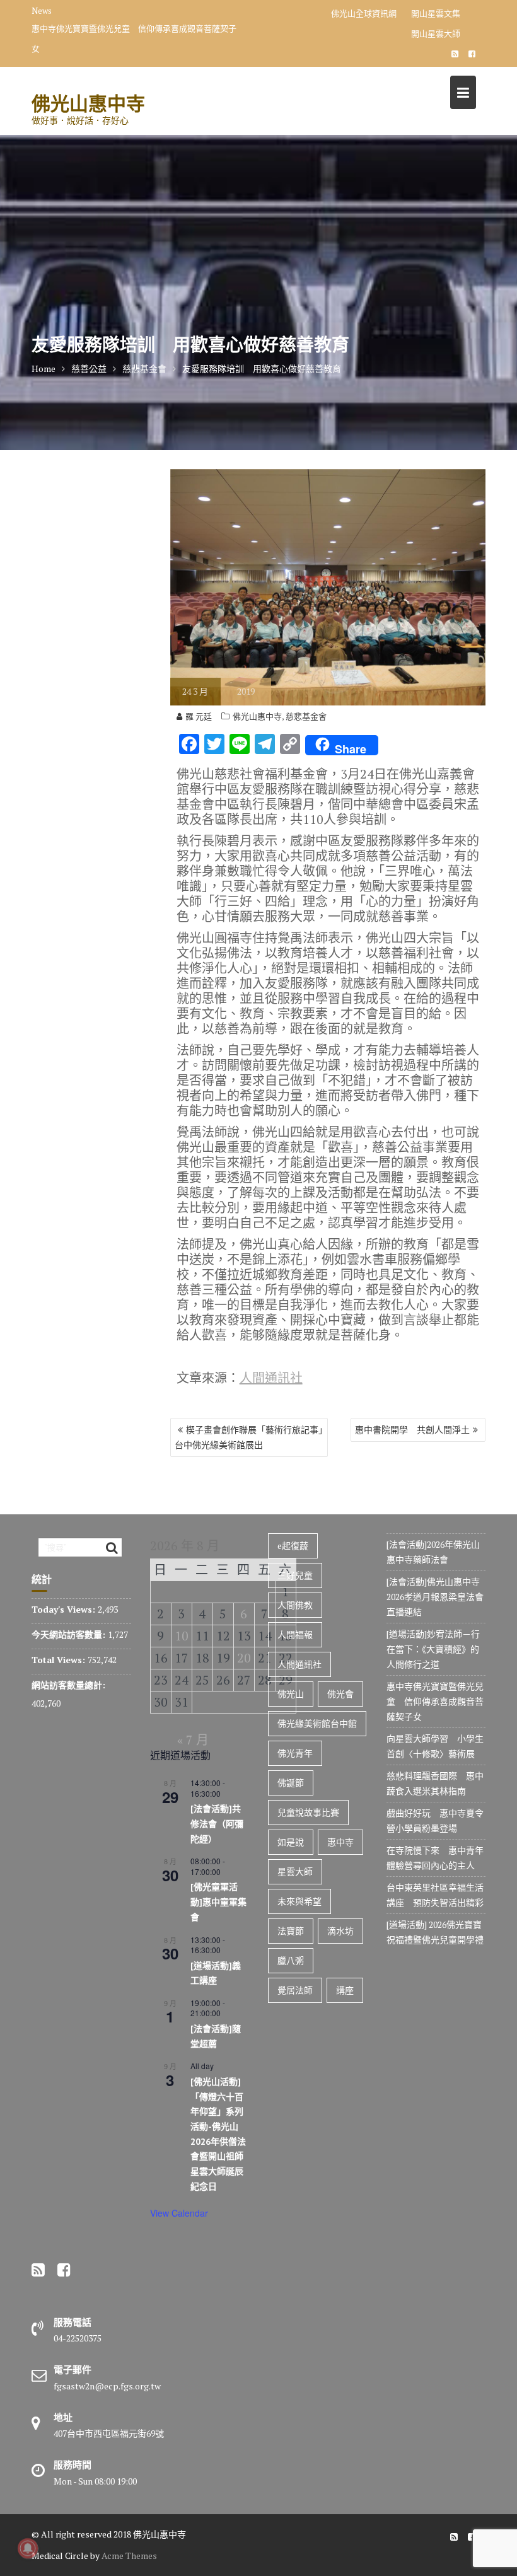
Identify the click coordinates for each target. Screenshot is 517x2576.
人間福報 (295, 1634)
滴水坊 (340, 1931)
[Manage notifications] (28, 2548)
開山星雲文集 (436, 13)
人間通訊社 (271, 1378)
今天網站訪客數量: (70, 1634)
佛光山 (291, 1694)
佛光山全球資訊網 (364, 13)
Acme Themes (129, 2556)
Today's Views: (65, 1609)
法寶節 (291, 1931)
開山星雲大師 (436, 33)
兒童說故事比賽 (308, 1812)
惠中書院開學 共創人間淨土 (412, 1430)
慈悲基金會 (306, 716)
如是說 (291, 1842)
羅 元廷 (199, 716)
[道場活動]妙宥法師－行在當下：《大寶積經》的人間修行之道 (433, 1649)
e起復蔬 (293, 1546)
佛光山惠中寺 (88, 103)
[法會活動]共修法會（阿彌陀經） (217, 1824)
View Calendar (179, 2213)
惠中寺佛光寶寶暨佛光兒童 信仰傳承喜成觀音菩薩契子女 (134, 38)
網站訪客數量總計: (70, 1685)
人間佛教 (295, 1605)
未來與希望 (299, 1901)
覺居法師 (295, 1990)
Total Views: (60, 1660)
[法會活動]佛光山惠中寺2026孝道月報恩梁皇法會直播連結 (435, 1597)
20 (244, 1658)
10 (182, 1636)
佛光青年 (295, 1753)
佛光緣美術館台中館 (317, 1723)
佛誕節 (291, 1783)
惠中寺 (340, 1842)
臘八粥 (291, 1960)
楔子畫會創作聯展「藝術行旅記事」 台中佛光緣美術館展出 (251, 1437)
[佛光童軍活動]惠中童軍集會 (218, 1902)
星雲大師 (295, 1871)
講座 (345, 1990)
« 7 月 (193, 1740)
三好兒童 (295, 1575)
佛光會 (340, 1694)
